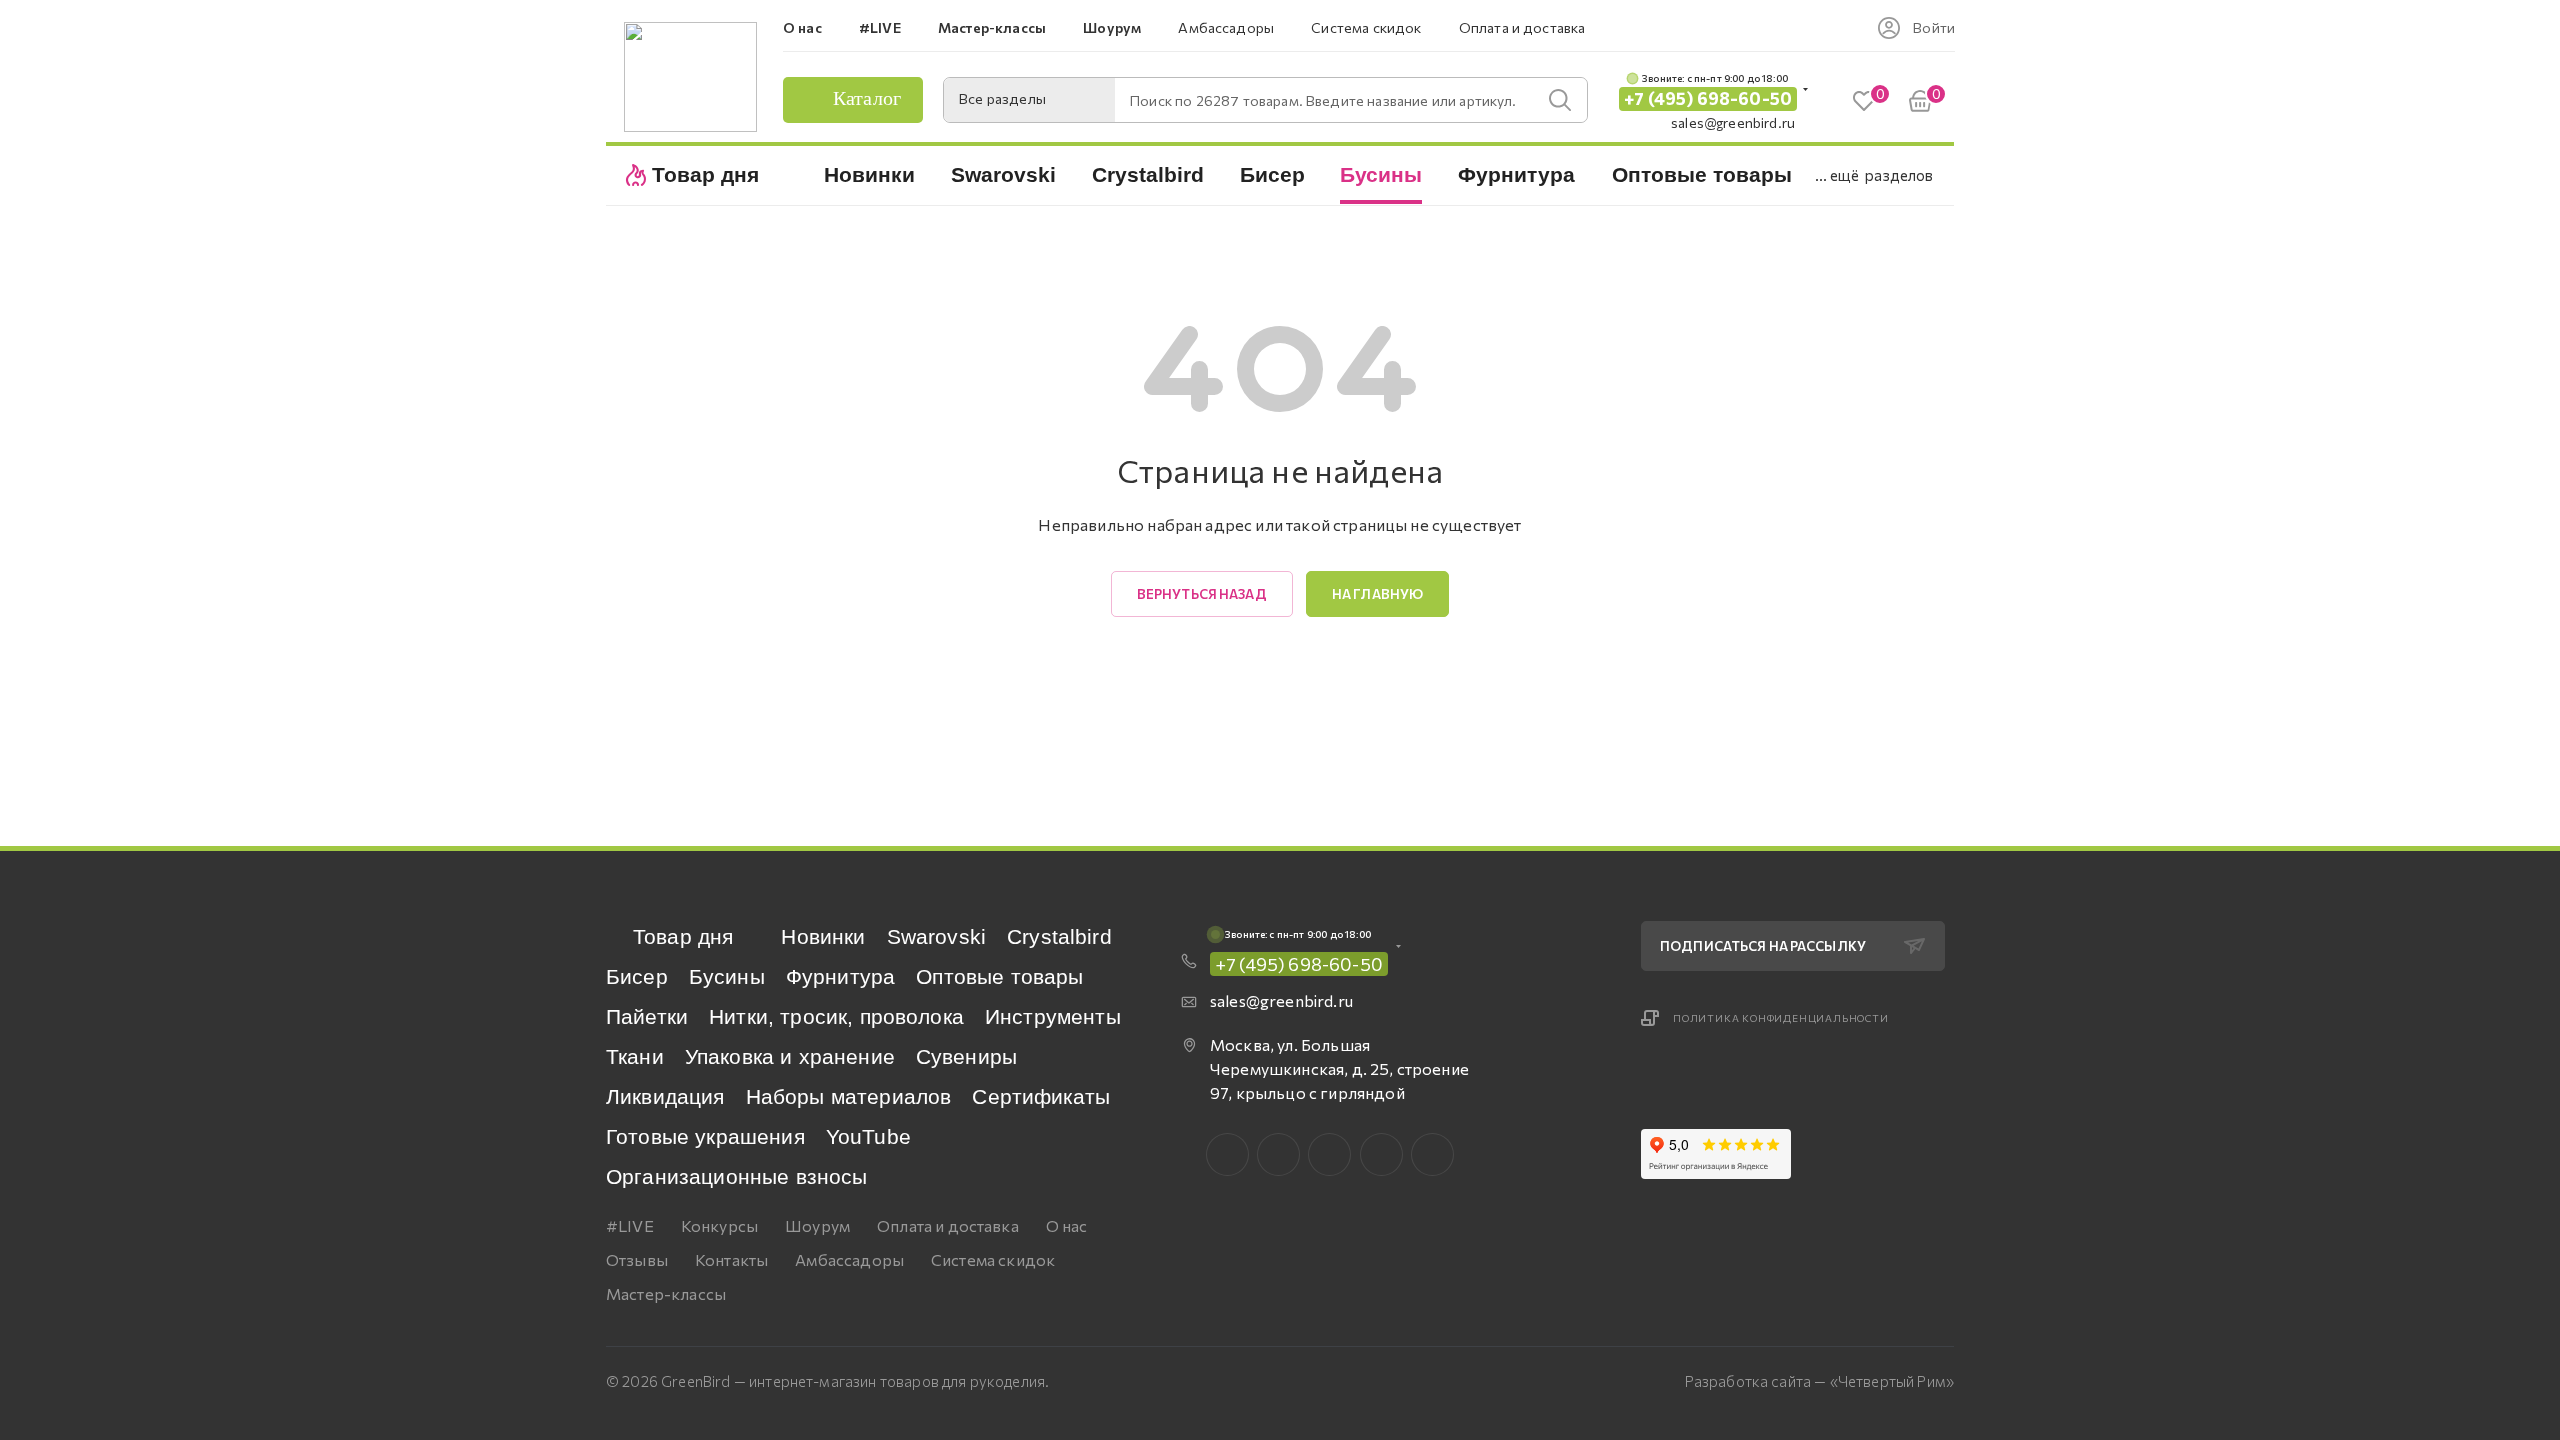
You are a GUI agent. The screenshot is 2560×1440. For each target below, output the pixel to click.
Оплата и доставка (948, 1225)
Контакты (731, 1259)
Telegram (1329, 1154)
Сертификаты (1041, 1096)
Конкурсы (719, 1225)
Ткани (635, 1056)
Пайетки (647, 1016)
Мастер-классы (666, 1293)
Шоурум (817, 1225)
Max (1278, 1154)
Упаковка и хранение (790, 1056)
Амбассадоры (849, 1259)
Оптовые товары (999, 976)
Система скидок (993, 1259)
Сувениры (966, 1056)
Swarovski (936, 936)
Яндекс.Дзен (1432, 1154)
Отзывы (637, 1259)
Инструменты (1053, 1016)
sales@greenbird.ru (1733, 122)
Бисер (637, 976)
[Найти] (1560, 100)
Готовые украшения (705, 1136)
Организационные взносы (737, 1176)
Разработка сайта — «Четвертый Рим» (1819, 1381)
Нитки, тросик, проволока (836, 1016)
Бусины (727, 976)
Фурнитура (840, 976)
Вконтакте (1227, 1154)
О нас (1067, 1225)
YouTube (868, 1136)
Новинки (823, 936)
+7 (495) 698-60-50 (1708, 98)
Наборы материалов (849, 1096)
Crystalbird (1059, 936)
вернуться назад (1202, 594)
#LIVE (630, 1225)
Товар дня (683, 936)
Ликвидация (665, 1096)
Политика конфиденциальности (1781, 1018)
